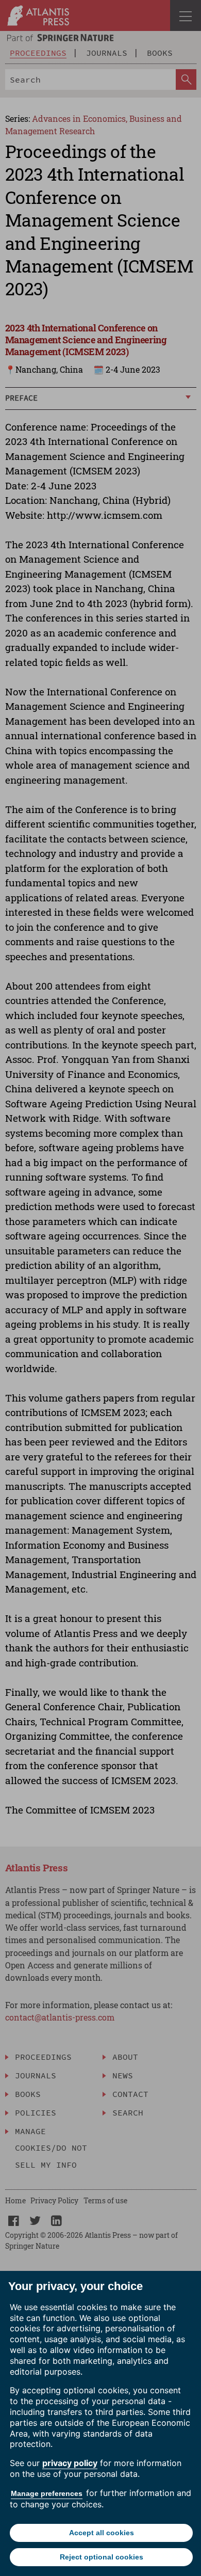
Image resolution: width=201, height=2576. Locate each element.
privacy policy (70, 2463)
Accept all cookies (102, 2533)
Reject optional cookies (102, 2557)
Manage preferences (47, 2493)
